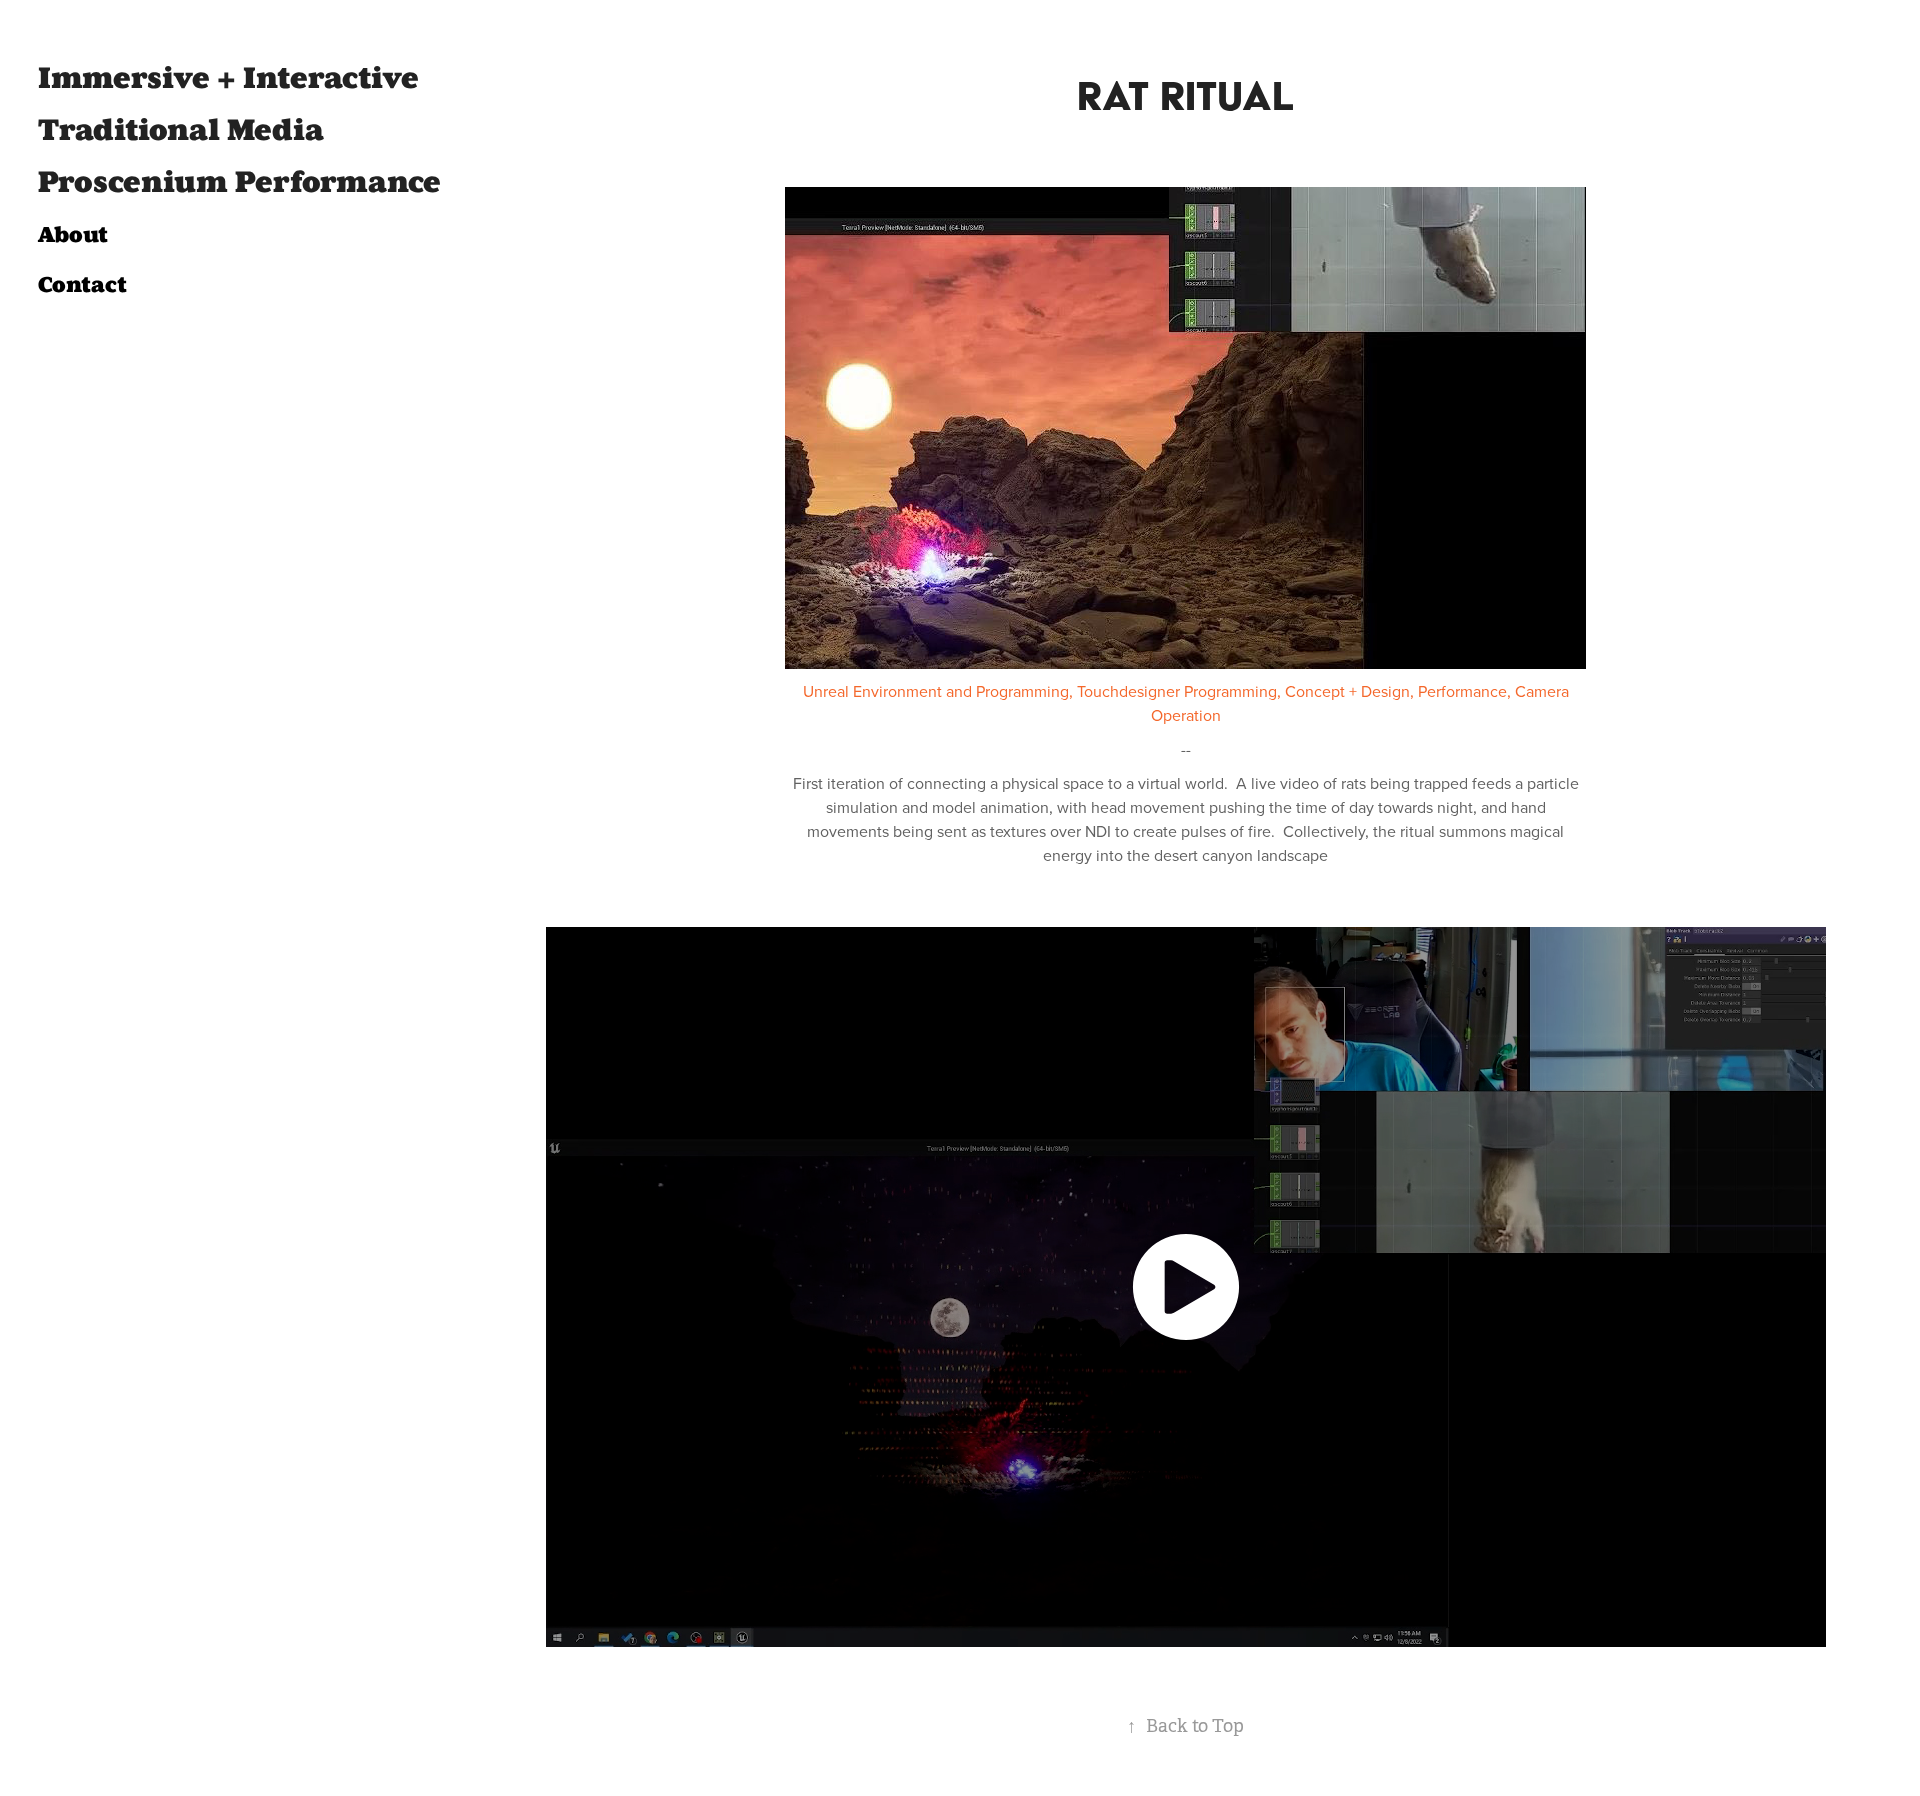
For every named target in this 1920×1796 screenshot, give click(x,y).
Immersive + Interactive (228, 78)
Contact (82, 284)
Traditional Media (181, 130)
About (73, 234)
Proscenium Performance (239, 182)
